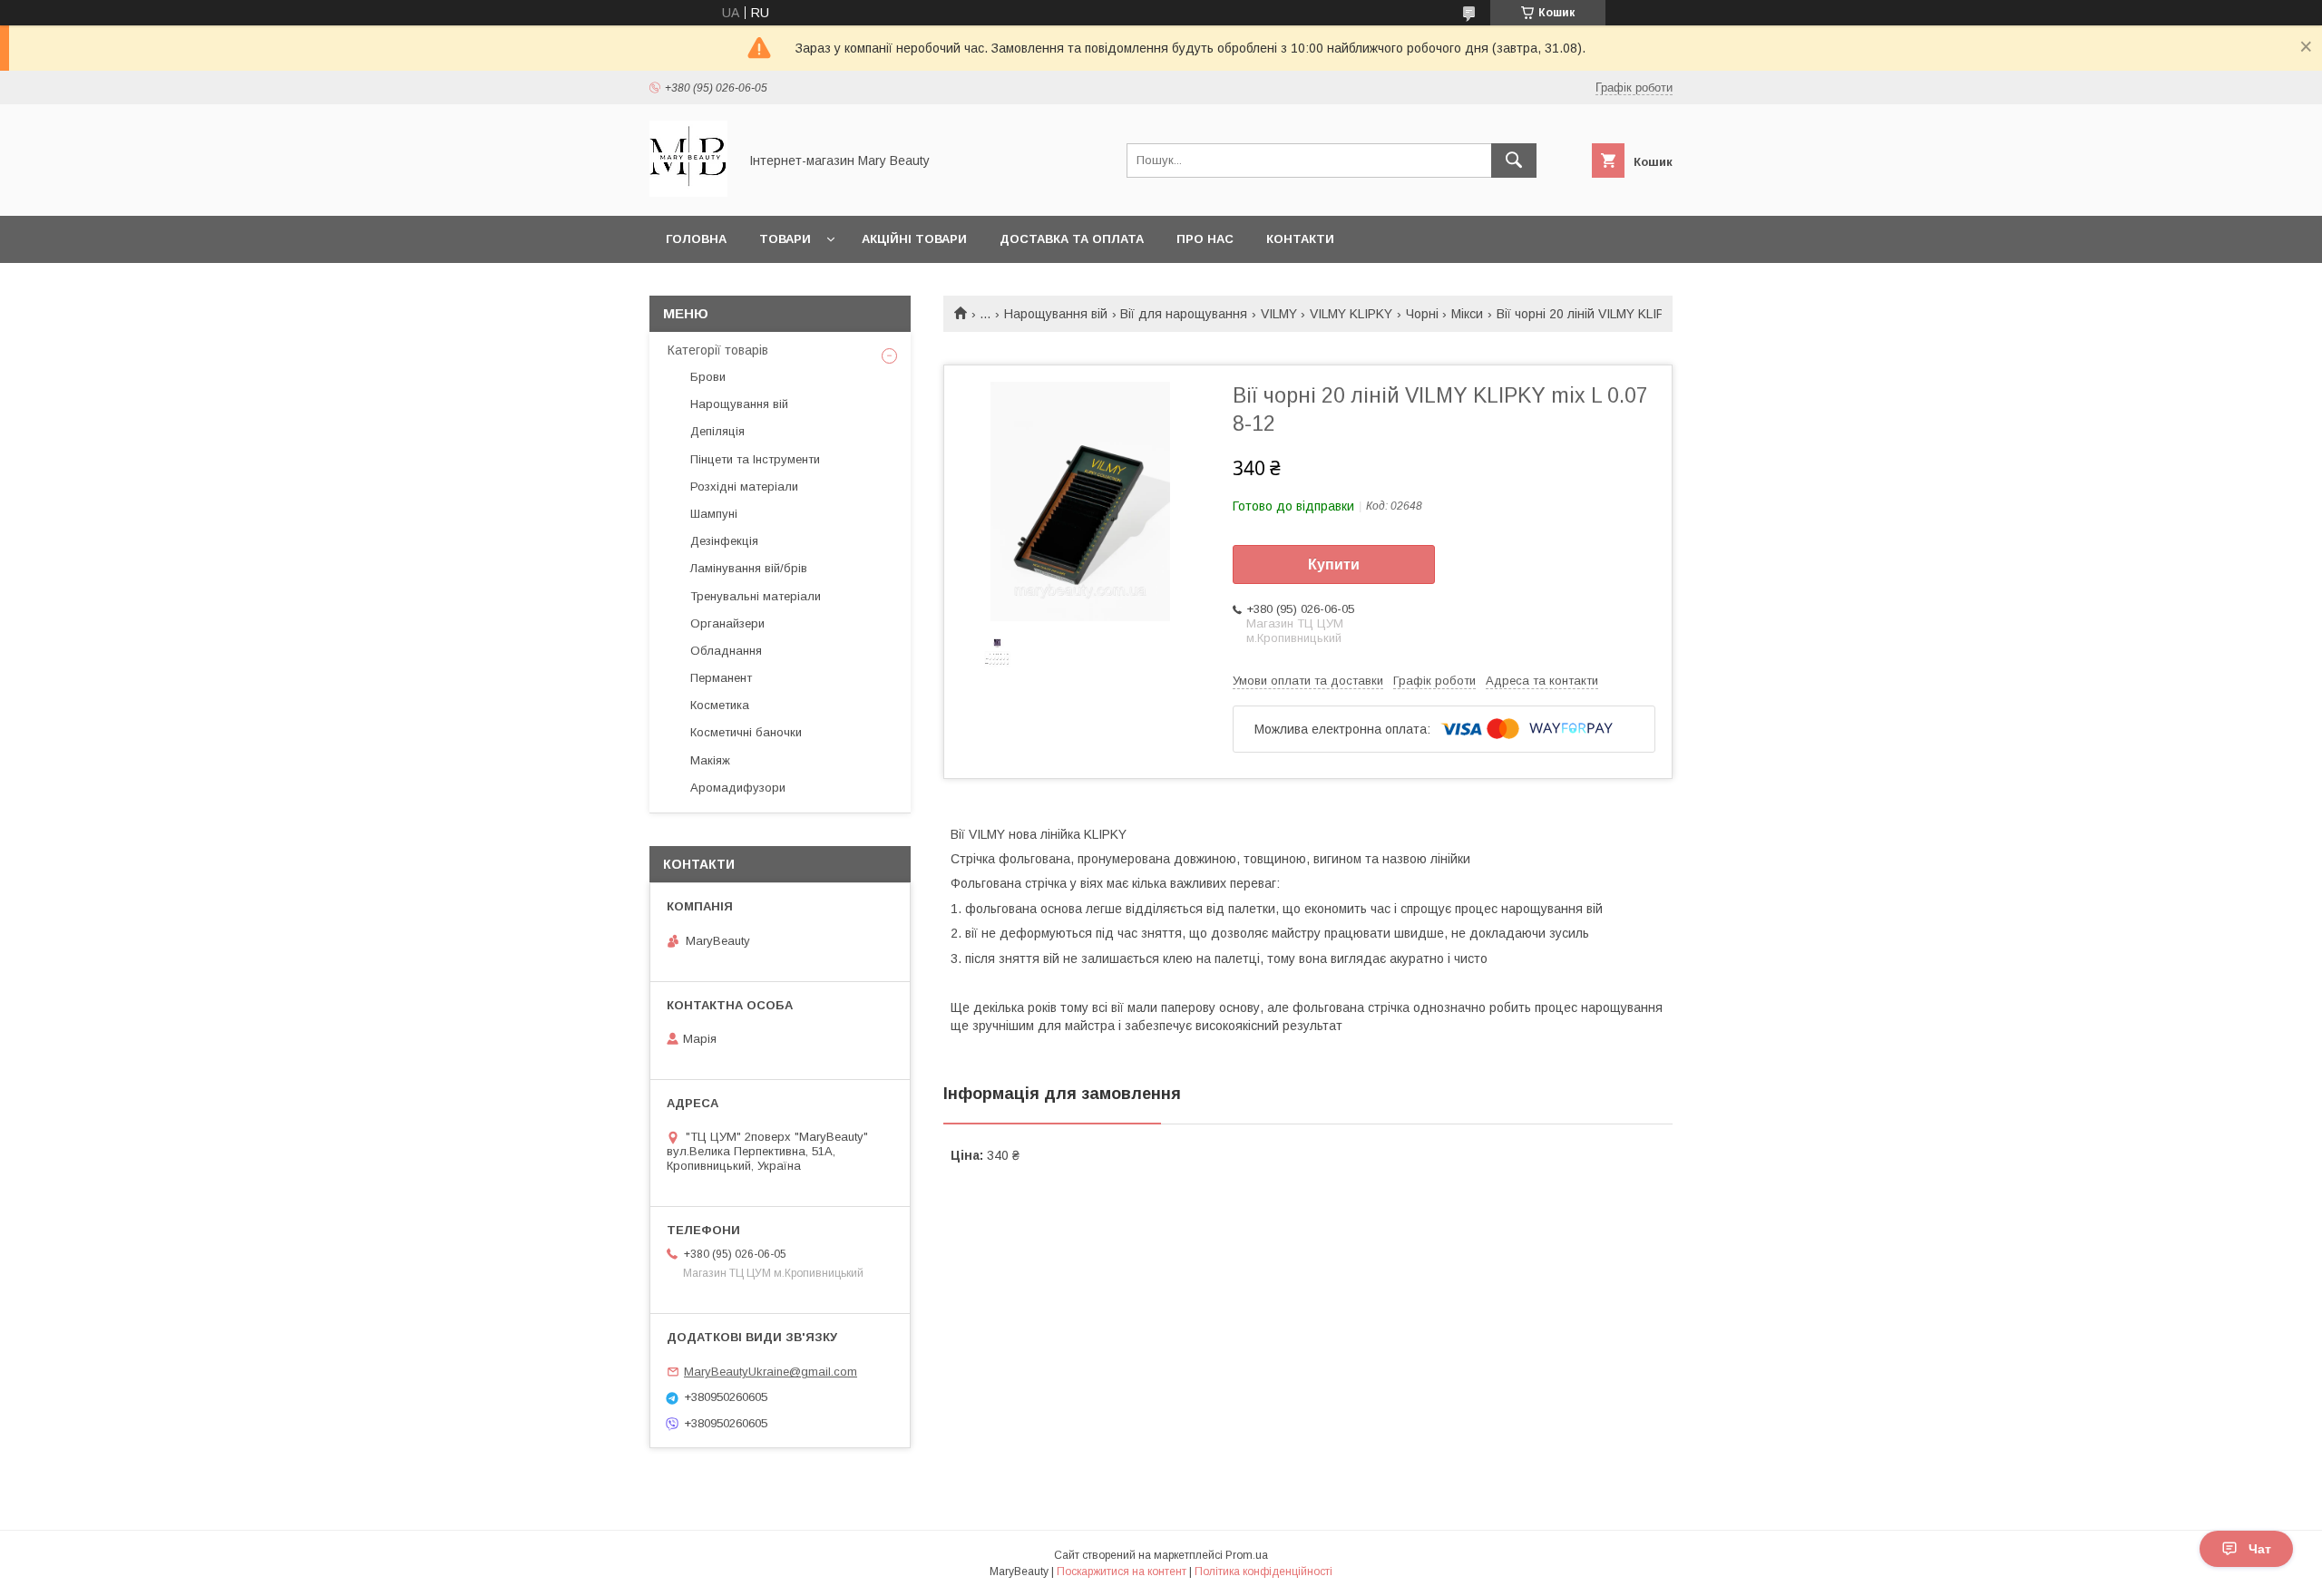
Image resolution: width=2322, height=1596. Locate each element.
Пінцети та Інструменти (755, 459)
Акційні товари (914, 239)
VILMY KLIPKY (1351, 314)
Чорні (1422, 314)
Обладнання (726, 651)
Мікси (1467, 314)
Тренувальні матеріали (756, 596)
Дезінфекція (724, 541)
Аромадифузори (738, 788)
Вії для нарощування (1184, 314)
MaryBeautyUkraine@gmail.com (771, 1372)
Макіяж (710, 760)
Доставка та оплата (1072, 239)
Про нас (1205, 239)
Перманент (721, 678)
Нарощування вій (1056, 314)
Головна (696, 239)
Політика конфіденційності (1263, 1572)
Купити (1334, 564)
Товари (785, 239)
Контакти (1300, 239)
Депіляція (717, 431)
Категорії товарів (718, 350)
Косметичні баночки (746, 732)
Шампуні (714, 514)
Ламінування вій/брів (749, 568)
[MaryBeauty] (688, 192)
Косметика (720, 705)
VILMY (1279, 314)
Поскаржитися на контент (1122, 1572)
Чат (2260, 1549)
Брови (708, 377)
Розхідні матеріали (744, 487)
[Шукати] (1514, 161)
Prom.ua (1247, 1555)
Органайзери (727, 623)
